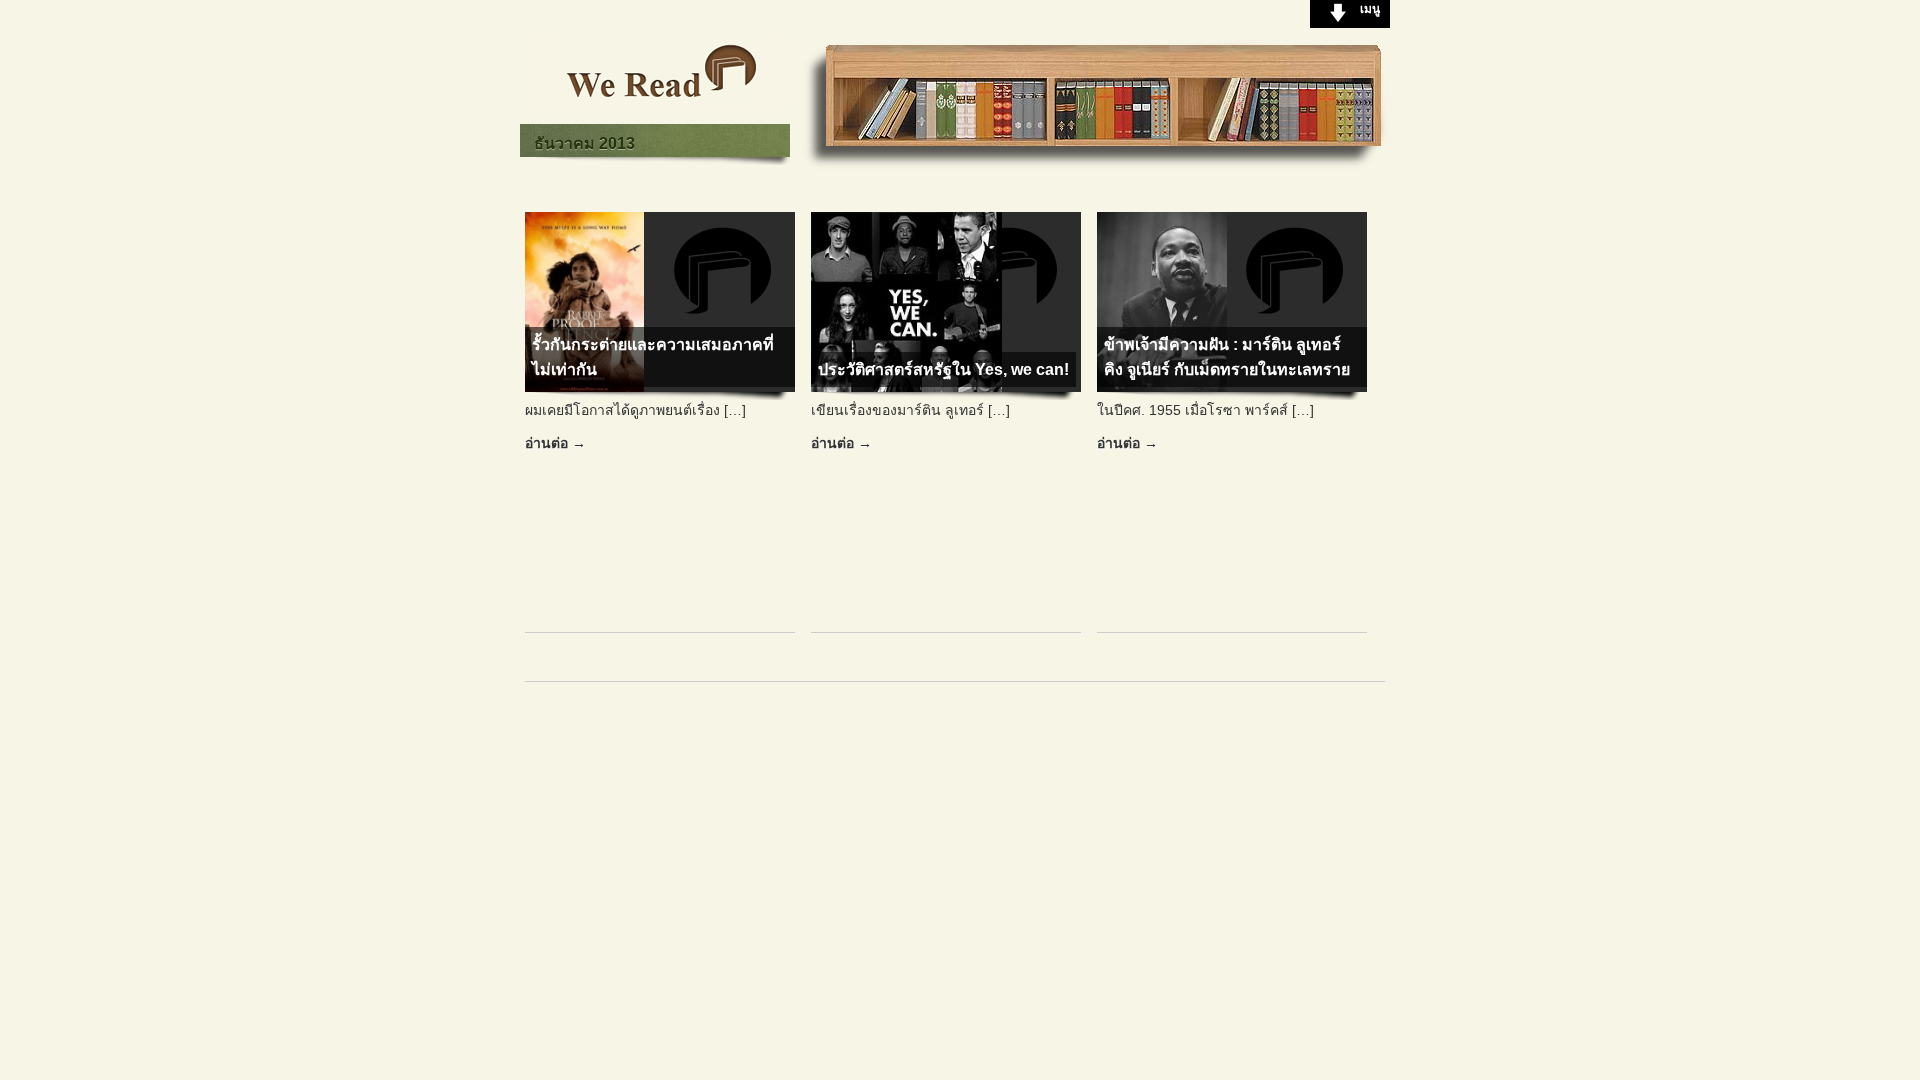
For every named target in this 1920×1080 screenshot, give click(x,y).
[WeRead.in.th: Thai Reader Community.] (662, 103)
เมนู (1370, 9)
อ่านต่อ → (555, 443)
